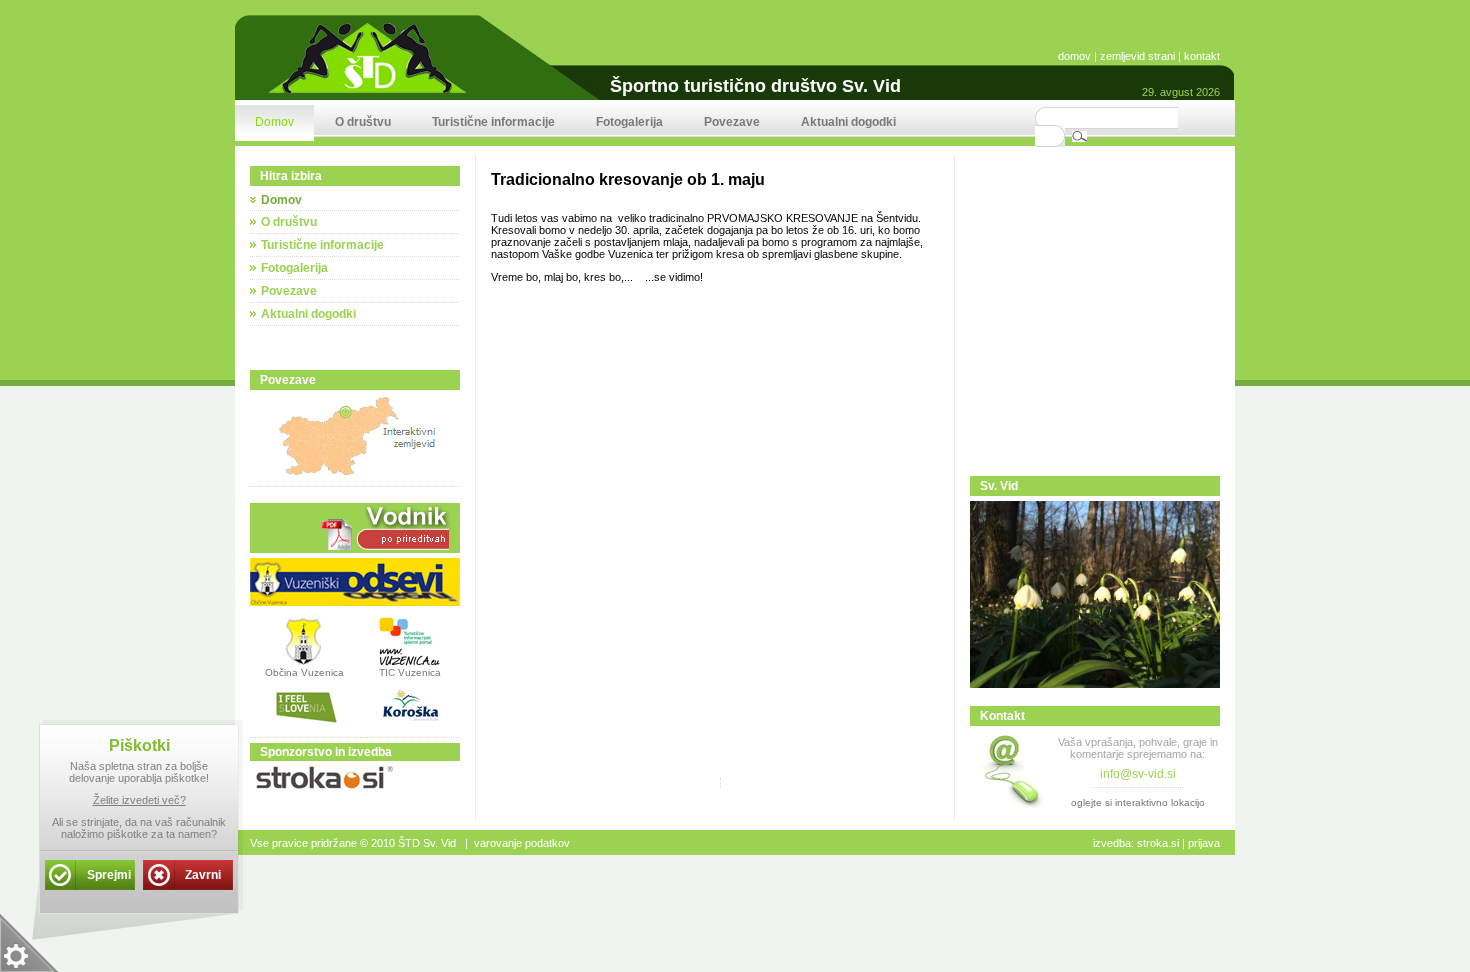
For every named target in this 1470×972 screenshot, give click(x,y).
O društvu (289, 222)
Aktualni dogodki (308, 314)
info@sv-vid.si (1138, 774)
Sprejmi (109, 875)
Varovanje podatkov (522, 843)
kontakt (1202, 56)
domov (1074, 56)
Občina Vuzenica (304, 672)
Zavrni (203, 875)
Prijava (1204, 843)
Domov (281, 200)
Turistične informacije (322, 245)
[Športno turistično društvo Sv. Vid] (367, 92)
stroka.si (1158, 843)
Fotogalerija (294, 268)
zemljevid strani (1137, 56)
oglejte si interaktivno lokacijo (1138, 802)
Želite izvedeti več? (139, 800)
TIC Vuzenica (410, 672)
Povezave (289, 291)
